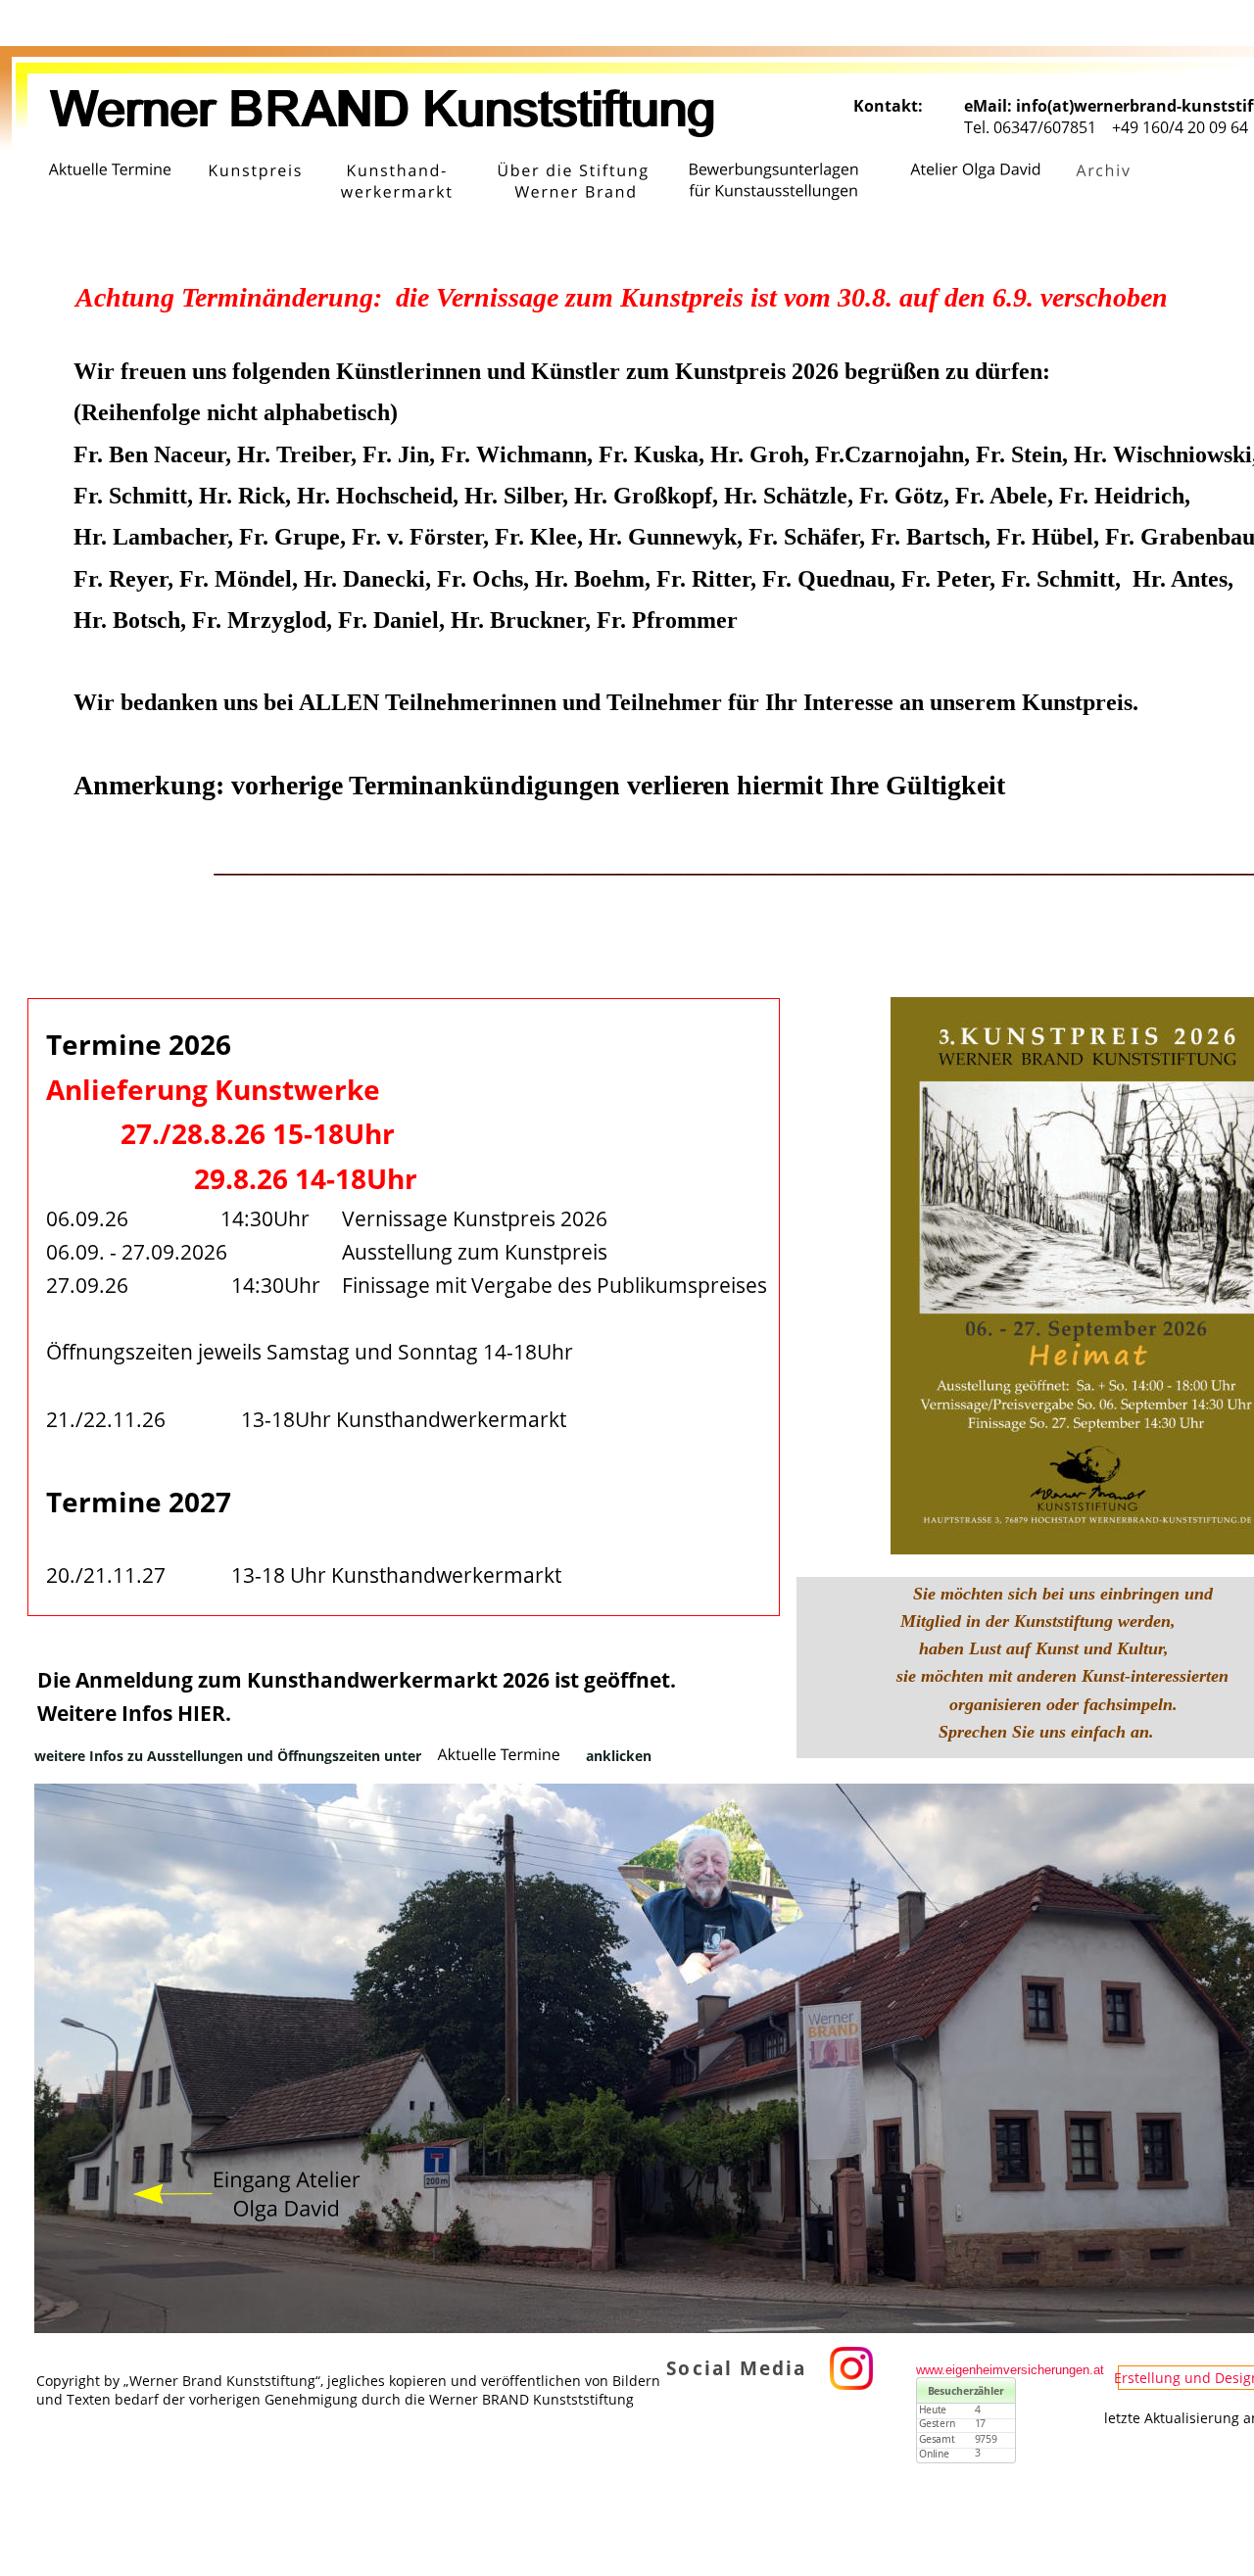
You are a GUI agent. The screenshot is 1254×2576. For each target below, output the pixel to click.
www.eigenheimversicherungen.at (1010, 2370)
